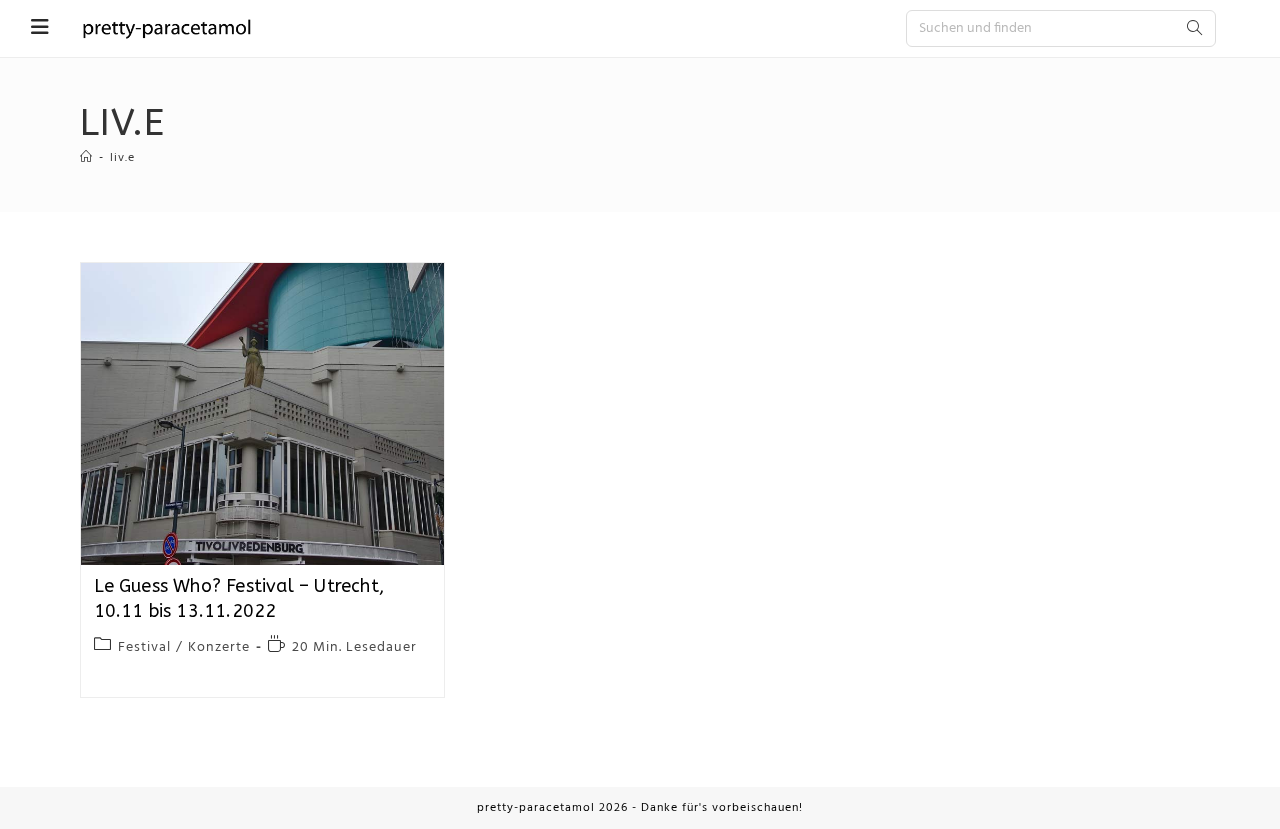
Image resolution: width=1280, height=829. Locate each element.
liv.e (122, 158)
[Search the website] (1061, 28)
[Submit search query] (1196, 28)
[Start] (86, 158)
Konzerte (219, 647)
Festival (144, 647)
